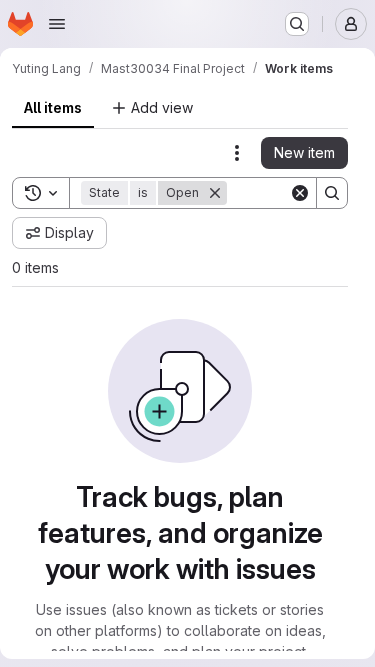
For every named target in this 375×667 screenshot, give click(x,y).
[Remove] (215, 193)
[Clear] (300, 193)
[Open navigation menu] (57, 24)
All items (53, 107)
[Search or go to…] (297, 24)
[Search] (332, 193)
